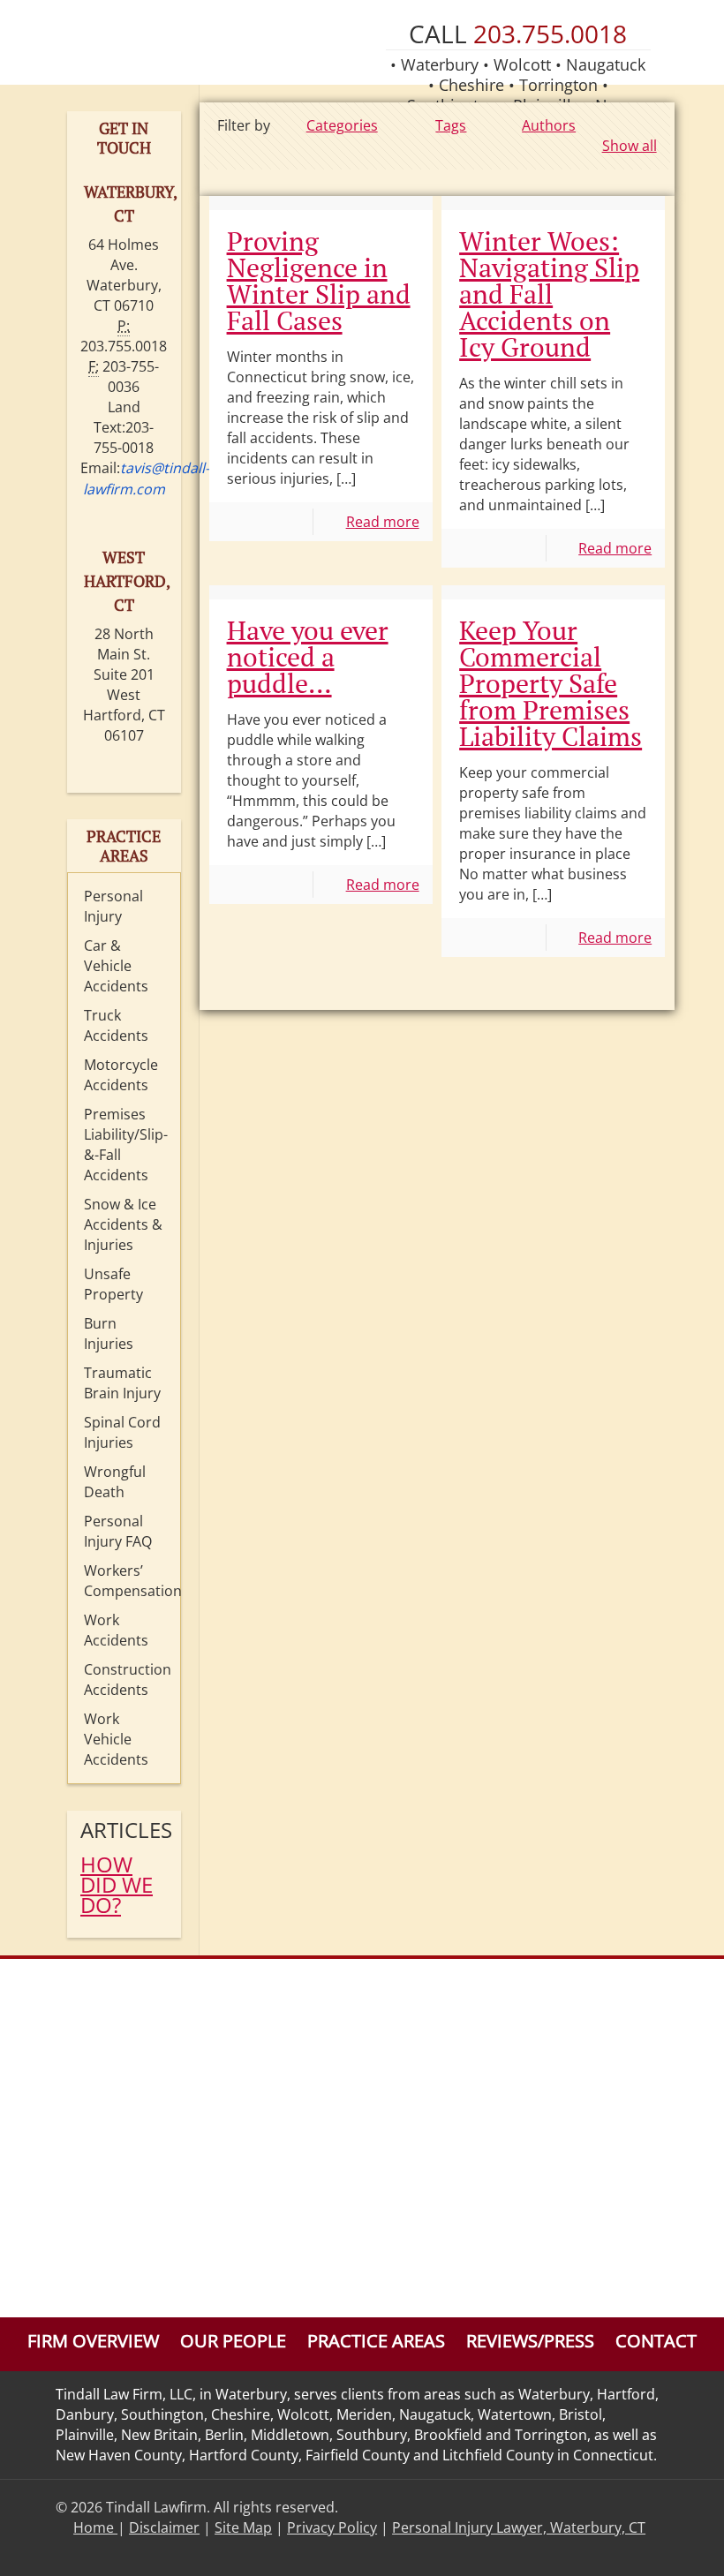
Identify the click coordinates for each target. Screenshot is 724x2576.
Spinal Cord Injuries (122, 1432)
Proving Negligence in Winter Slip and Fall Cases (319, 281)
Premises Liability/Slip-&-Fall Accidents (126, 1145)
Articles (124, 1830)
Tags (451, 125)
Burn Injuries (109, 1333)
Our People (233, 2341)
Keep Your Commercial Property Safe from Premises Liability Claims (551, 683)
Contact (656, 2341)
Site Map (243, 2527)
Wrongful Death (115, 1482)
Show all (629, 146)
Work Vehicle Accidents (116, 1739)
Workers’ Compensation (128, 1581)
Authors (549, 125)
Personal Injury (113, 906)
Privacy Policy (332, 2527)
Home (95, 2527)
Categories (342, 125)
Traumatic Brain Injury (122, 1383)
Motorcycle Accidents (121, 1075)
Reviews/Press (530, 2341)
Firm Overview (93, 2341)
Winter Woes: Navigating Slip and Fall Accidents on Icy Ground (549, 294)
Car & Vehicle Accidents (116, 966)
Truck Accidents (116, 1025)
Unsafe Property (113, 1284)
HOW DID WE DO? (117, 1884)
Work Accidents (116, 1630)
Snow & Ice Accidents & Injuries (123, 1224)
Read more (383, 522)
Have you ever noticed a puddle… (308, 657)
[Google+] (641, 2548)
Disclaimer (164, 2527)
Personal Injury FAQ (118, 1531)
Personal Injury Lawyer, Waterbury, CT (519, 2527)
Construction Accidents (128, 1680)
